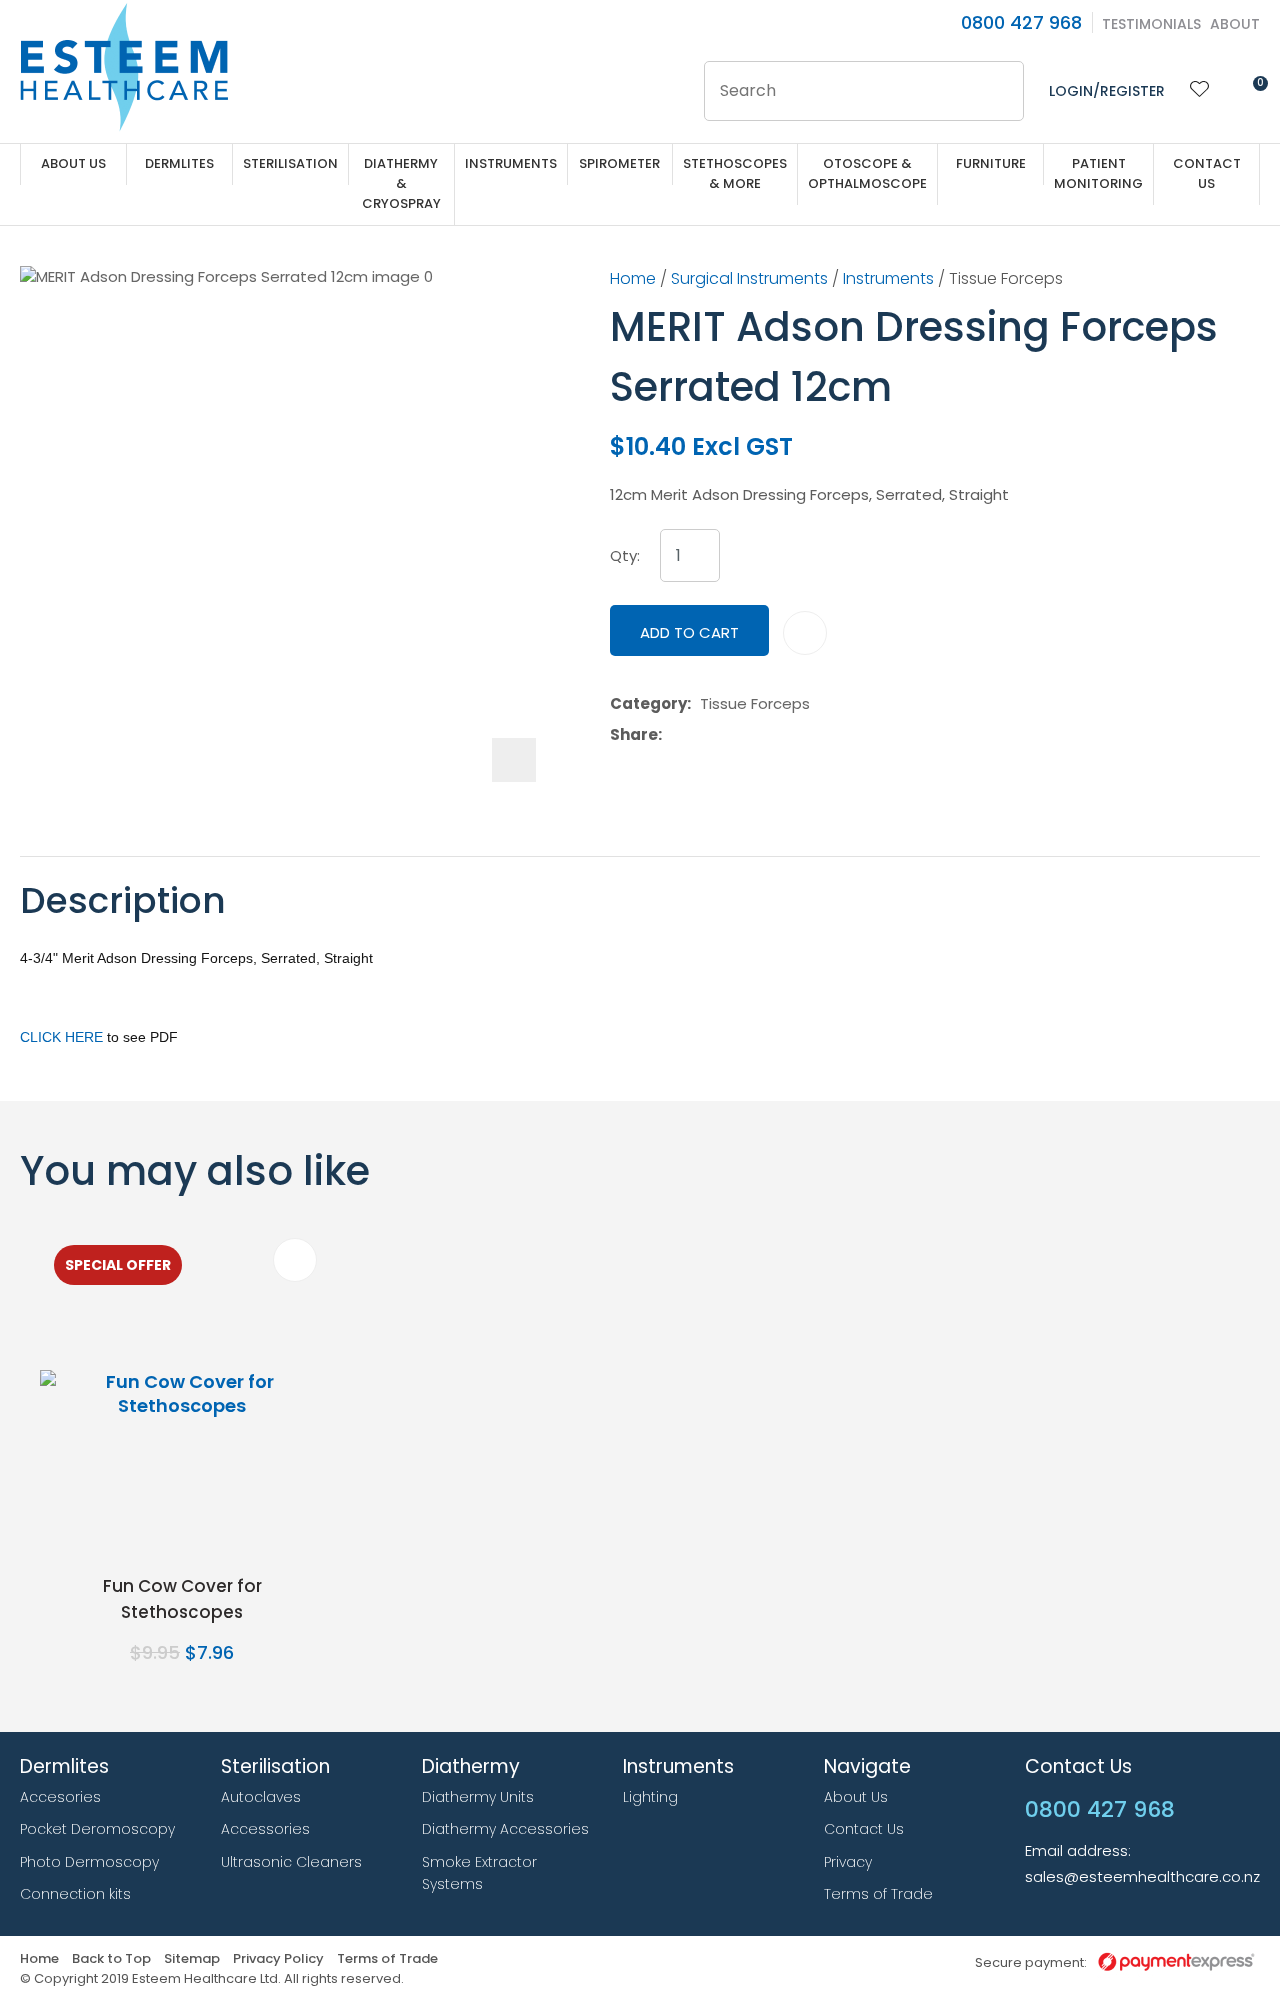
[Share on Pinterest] (763, 735)
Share (634, 735)
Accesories (60, 1797)
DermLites (179, 163)
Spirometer (619, 163)
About (1235, 24)
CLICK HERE (61, 1037)
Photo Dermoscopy (89, 1862)
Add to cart (689, 632)
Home (633, 278)
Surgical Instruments (749, 278)
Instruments (511, 163)
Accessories (265, 1829)
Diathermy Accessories (505, 1829)
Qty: (625, 556)
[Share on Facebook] (674, 734)
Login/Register (1107, 91)
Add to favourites (295, 1260)
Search (1000, 91)
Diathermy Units (478, 1797)
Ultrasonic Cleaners (291, 1862)
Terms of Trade (878, 1894)
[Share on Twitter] (701, 735)
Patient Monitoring (1098, 173)
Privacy (848, 1862)
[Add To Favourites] (805, 633)
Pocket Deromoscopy (97, 1829)
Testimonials (1151, 24)
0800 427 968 (1021, 22)
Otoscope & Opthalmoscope (867, 173)
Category (648, 704)
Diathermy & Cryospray (401, 183)
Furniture (991, 163)
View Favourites (1200, 91)
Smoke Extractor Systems (479, 1873)
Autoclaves (261, 1797)
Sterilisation (290, 163)
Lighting (650, 1797)
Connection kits (75, 1894)
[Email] (732, 734)
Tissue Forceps (1006, 278)
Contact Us (1207, 173)
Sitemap (192, 1959)
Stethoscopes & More (735, 173)
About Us (73, 163)
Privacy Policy (278, 1959)
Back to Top (111, 1959)
